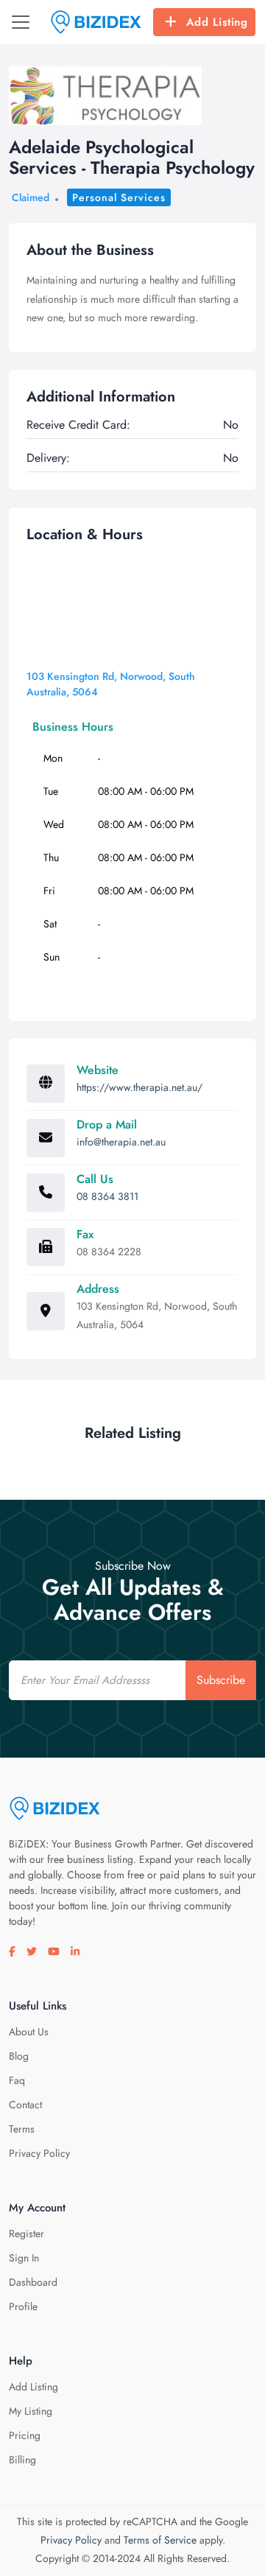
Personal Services (119, 197)
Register (26, 2233)
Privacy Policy (39, 2153)
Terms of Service (160, 2540)
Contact (25, 2105)
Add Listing (217, 22)
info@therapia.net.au (121, 1142)
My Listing (31, 2411)
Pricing (25, 2435)
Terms (22, 2129)
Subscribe (221, 1680)
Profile (23, 2306)
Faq (17, 2080)
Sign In (24, 2258)
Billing (22, 2460)
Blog (19, 2056)
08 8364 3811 (107, 1196)
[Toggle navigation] (21, 22)
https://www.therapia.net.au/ (139, 1087)
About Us (29, 2032)
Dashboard (33, 2282)
